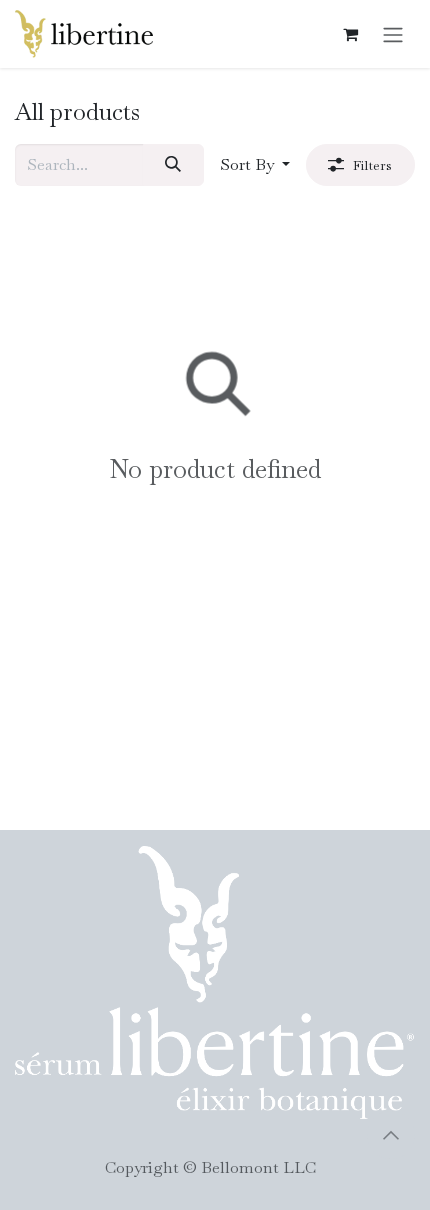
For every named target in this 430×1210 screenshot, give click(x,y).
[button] (255, 165)
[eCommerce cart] (350, 34)
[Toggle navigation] (393, 34)
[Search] (173, 165)
